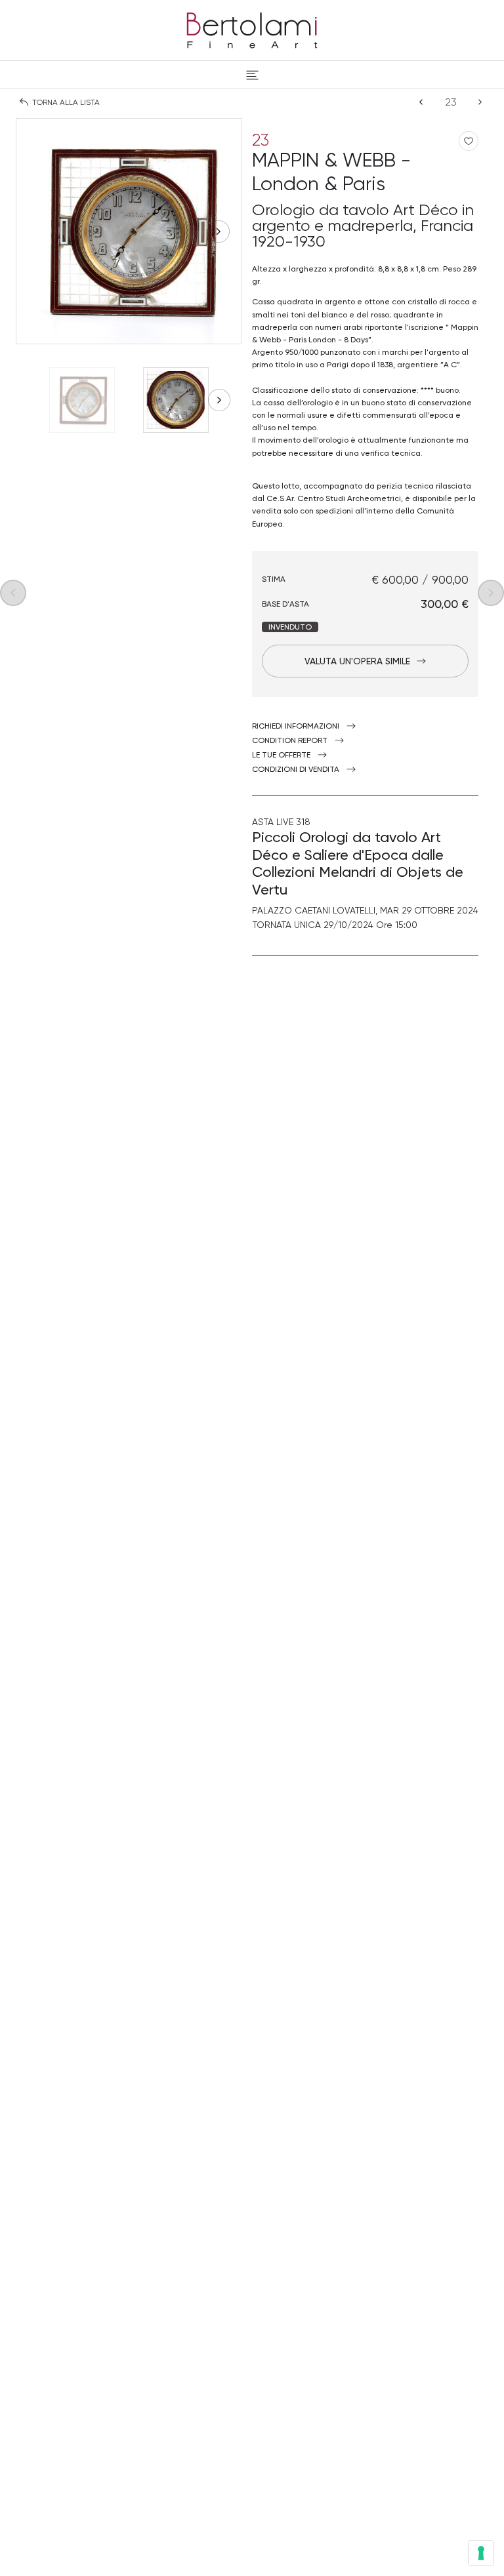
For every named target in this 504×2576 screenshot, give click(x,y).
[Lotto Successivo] (480, 102)
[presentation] (39, 231)
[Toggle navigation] (252, 75)
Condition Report (290, 740)
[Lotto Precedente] (421, 102)
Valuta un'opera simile (357, 661)
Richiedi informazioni (296, 726)
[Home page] (252, 28)
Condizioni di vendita (296, 769)
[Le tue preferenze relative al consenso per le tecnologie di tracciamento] (481, 2553)
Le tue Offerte (281, 755)
